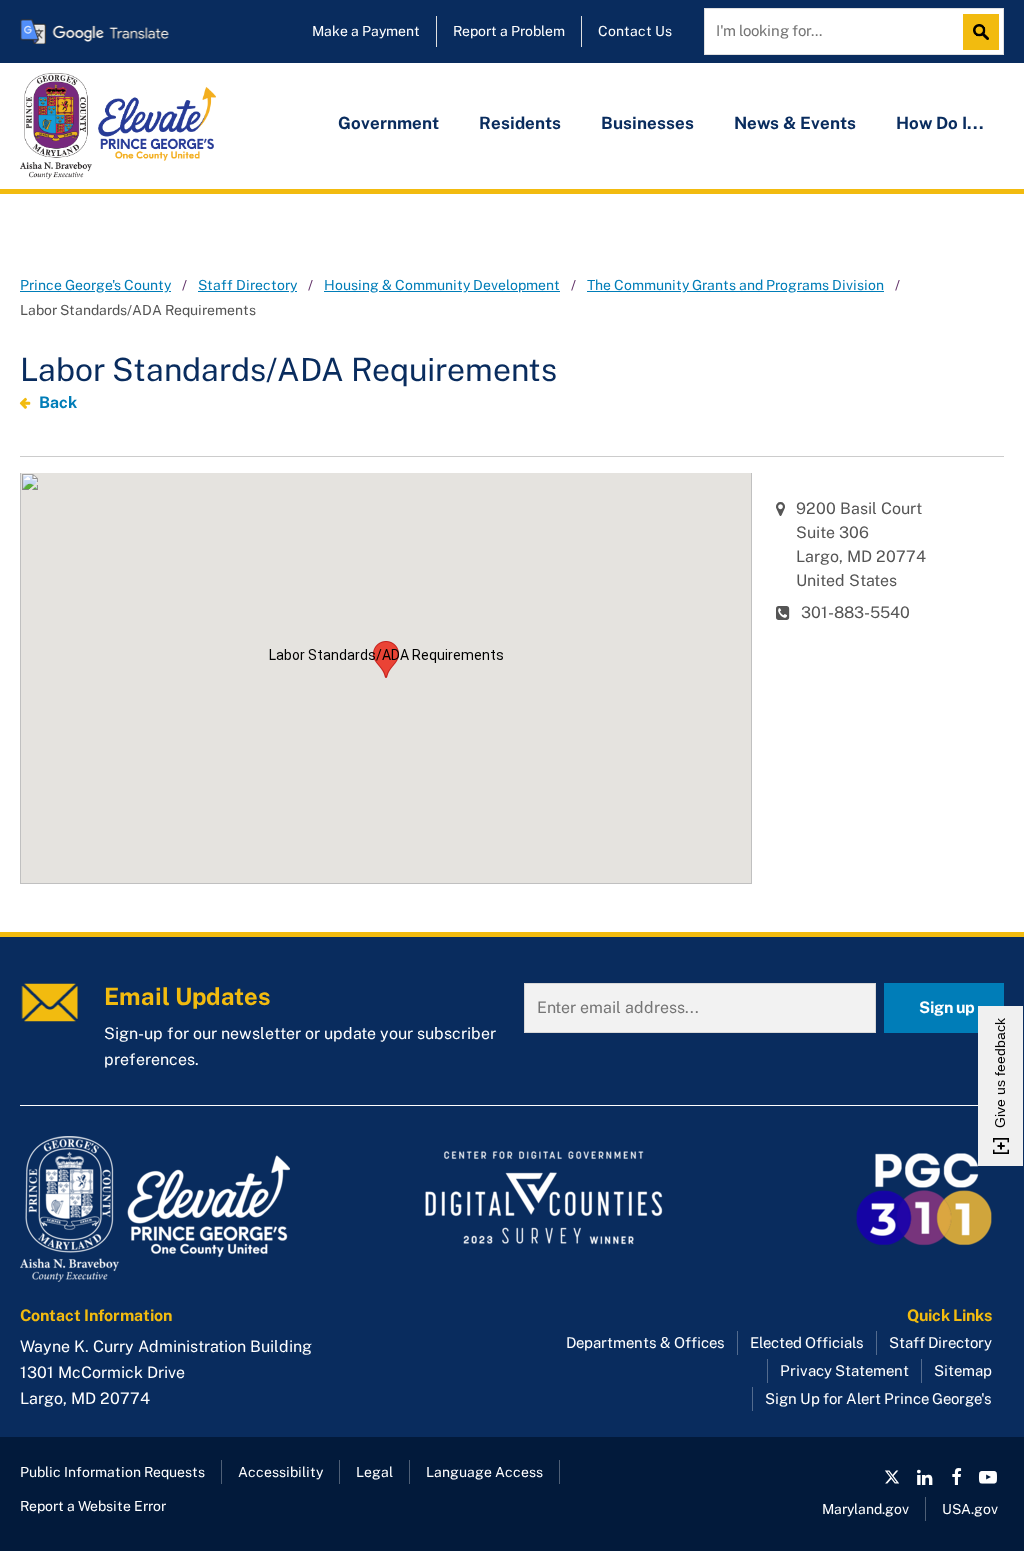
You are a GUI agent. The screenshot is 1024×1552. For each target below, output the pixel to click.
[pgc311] (176, 1209)
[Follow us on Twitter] (892, 1477)
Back (58, 402)
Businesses (647, 123)
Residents (520, 123)
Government (388, 123)
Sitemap (963, 1370)
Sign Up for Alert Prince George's (878, 1398)
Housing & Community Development (442, 285)
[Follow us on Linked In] (924, 1477)
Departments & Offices (645, 1342)
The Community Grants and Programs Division (735, 285)
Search (986, 32)
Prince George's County (95, 285)
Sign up (947, 1007)
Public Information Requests (112, 1472)
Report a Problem (509, 31)
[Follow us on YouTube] (988, 1477)
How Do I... (940, 123)
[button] (386, 659)
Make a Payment (366, 31)
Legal (374, 1472)
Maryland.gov (865, 1509)
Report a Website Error (93, 1506)
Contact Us (635, 31)
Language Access (484, 1472)
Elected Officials (807, 1342)
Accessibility (280, 1472)
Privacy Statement (844, 1370)
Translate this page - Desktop (95, 31)
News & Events (795, 123)
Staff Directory (247, 285)
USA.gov (970, 1509)
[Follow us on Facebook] (956, 1477)
